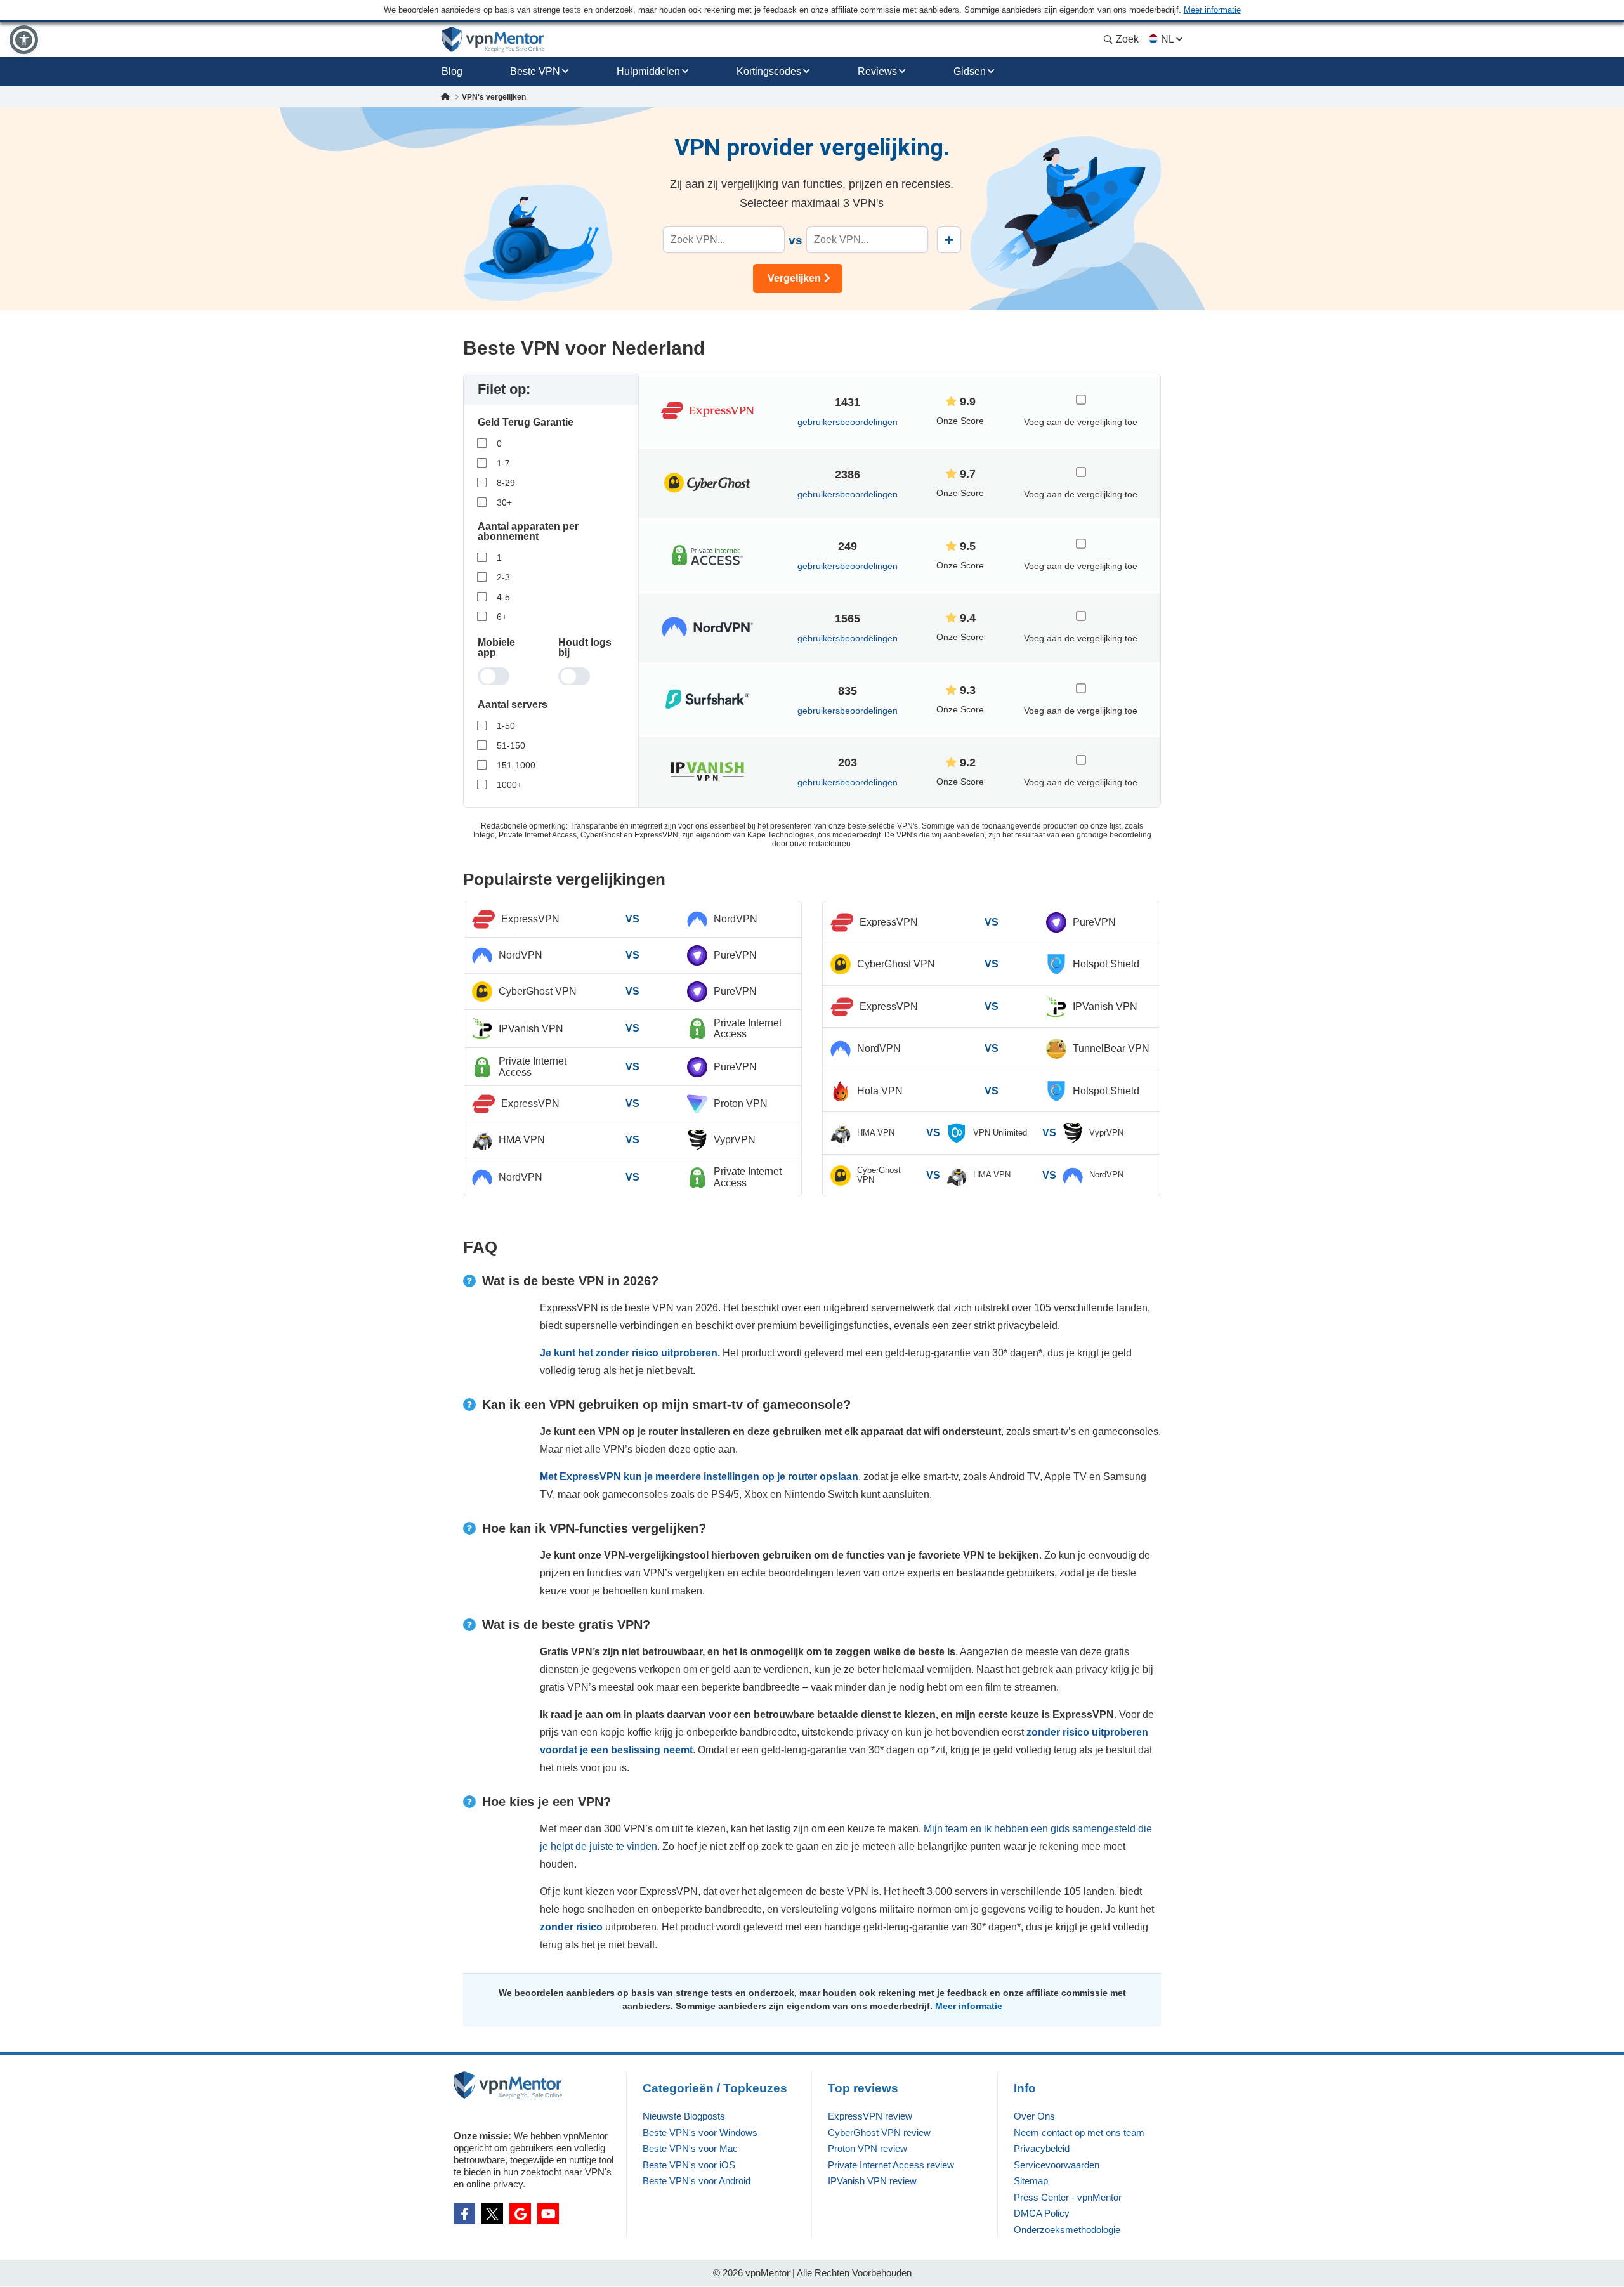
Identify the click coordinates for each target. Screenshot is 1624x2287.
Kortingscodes (769, 71)
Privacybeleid (1042, 2148)
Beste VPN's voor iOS (689, 2165)
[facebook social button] (464, 2213)
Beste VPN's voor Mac (690, 2148)
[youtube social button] (548, 2213)
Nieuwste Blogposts (684, 2116)
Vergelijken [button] (794, 278)
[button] (24, 40)
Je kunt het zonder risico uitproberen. (630, 1353)
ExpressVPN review (870, 2116)
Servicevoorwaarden (1057, 2165)
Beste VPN (535, 71)
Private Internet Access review (891, 2165)
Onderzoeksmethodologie (1067, 2230)
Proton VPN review (868, 2148)
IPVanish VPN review (872, 2181)
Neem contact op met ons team (1079, 2133)
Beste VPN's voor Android (697, 2181)
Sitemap (1031, 2181)
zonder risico (573, 1927)
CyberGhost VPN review (879, 2133)
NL (1167, 39)
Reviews (877, 71)
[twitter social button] (492, 2213)
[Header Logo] (493, 40)
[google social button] (520, 2213)
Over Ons (1034, 2116)
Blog (452, 71)
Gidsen (970, 71)
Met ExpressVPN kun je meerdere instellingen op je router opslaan (699, 1477)
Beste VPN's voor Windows (700, 2133)
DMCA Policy (1042, 2213)
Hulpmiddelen (648, 71)
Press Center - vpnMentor (1068, 2197)
